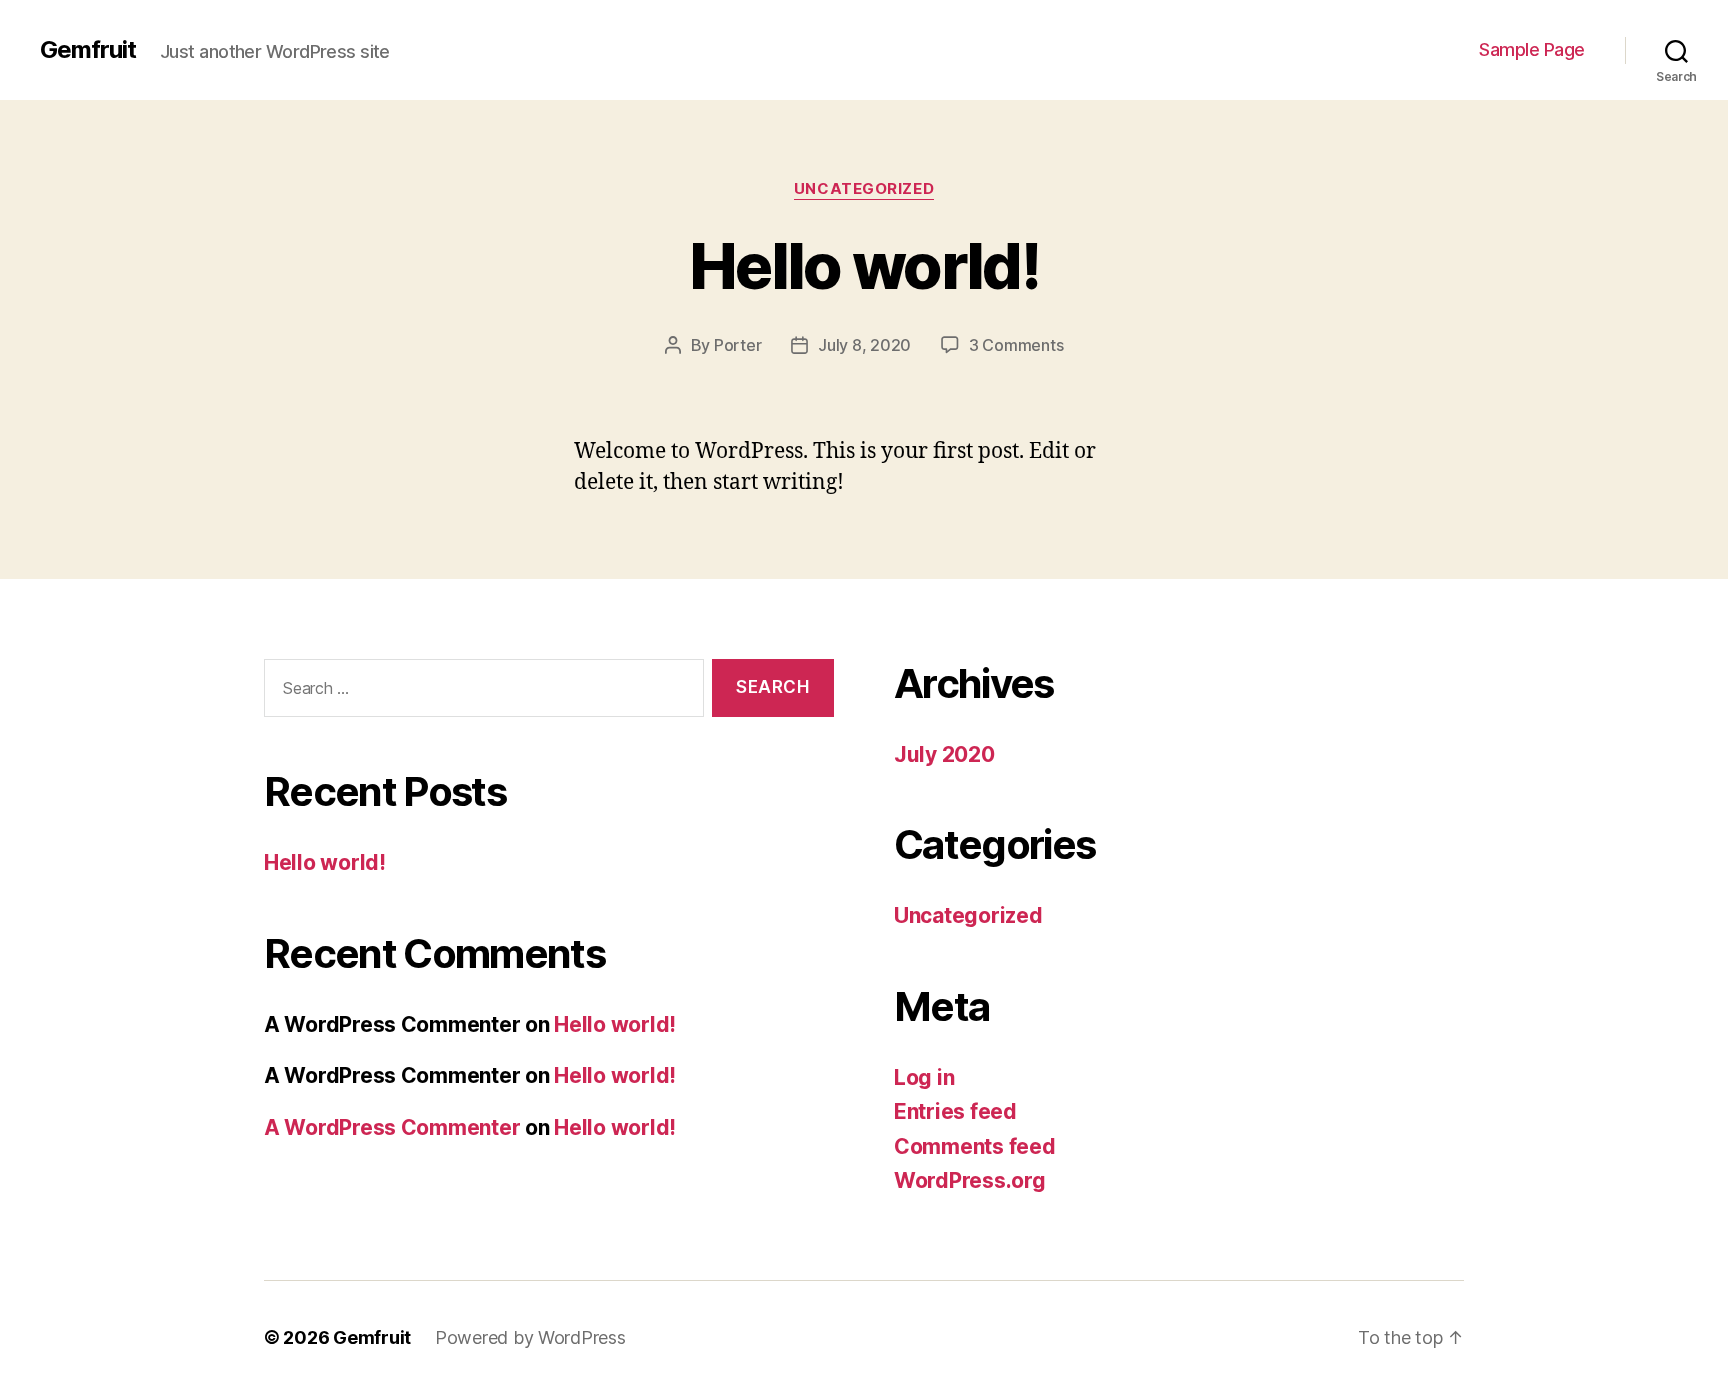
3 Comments (1016, 345)
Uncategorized (864, 189)
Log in (924, 1077)
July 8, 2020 (864, 345)
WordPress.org (970, 1180)
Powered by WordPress (530, 1337)
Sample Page (1532, 49)
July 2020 (944, 754)
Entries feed (955, 1111)
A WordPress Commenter (392, 1127)
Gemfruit (88, 50)
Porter (737, 345)
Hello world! (864, 265)
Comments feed (975, 1146)
